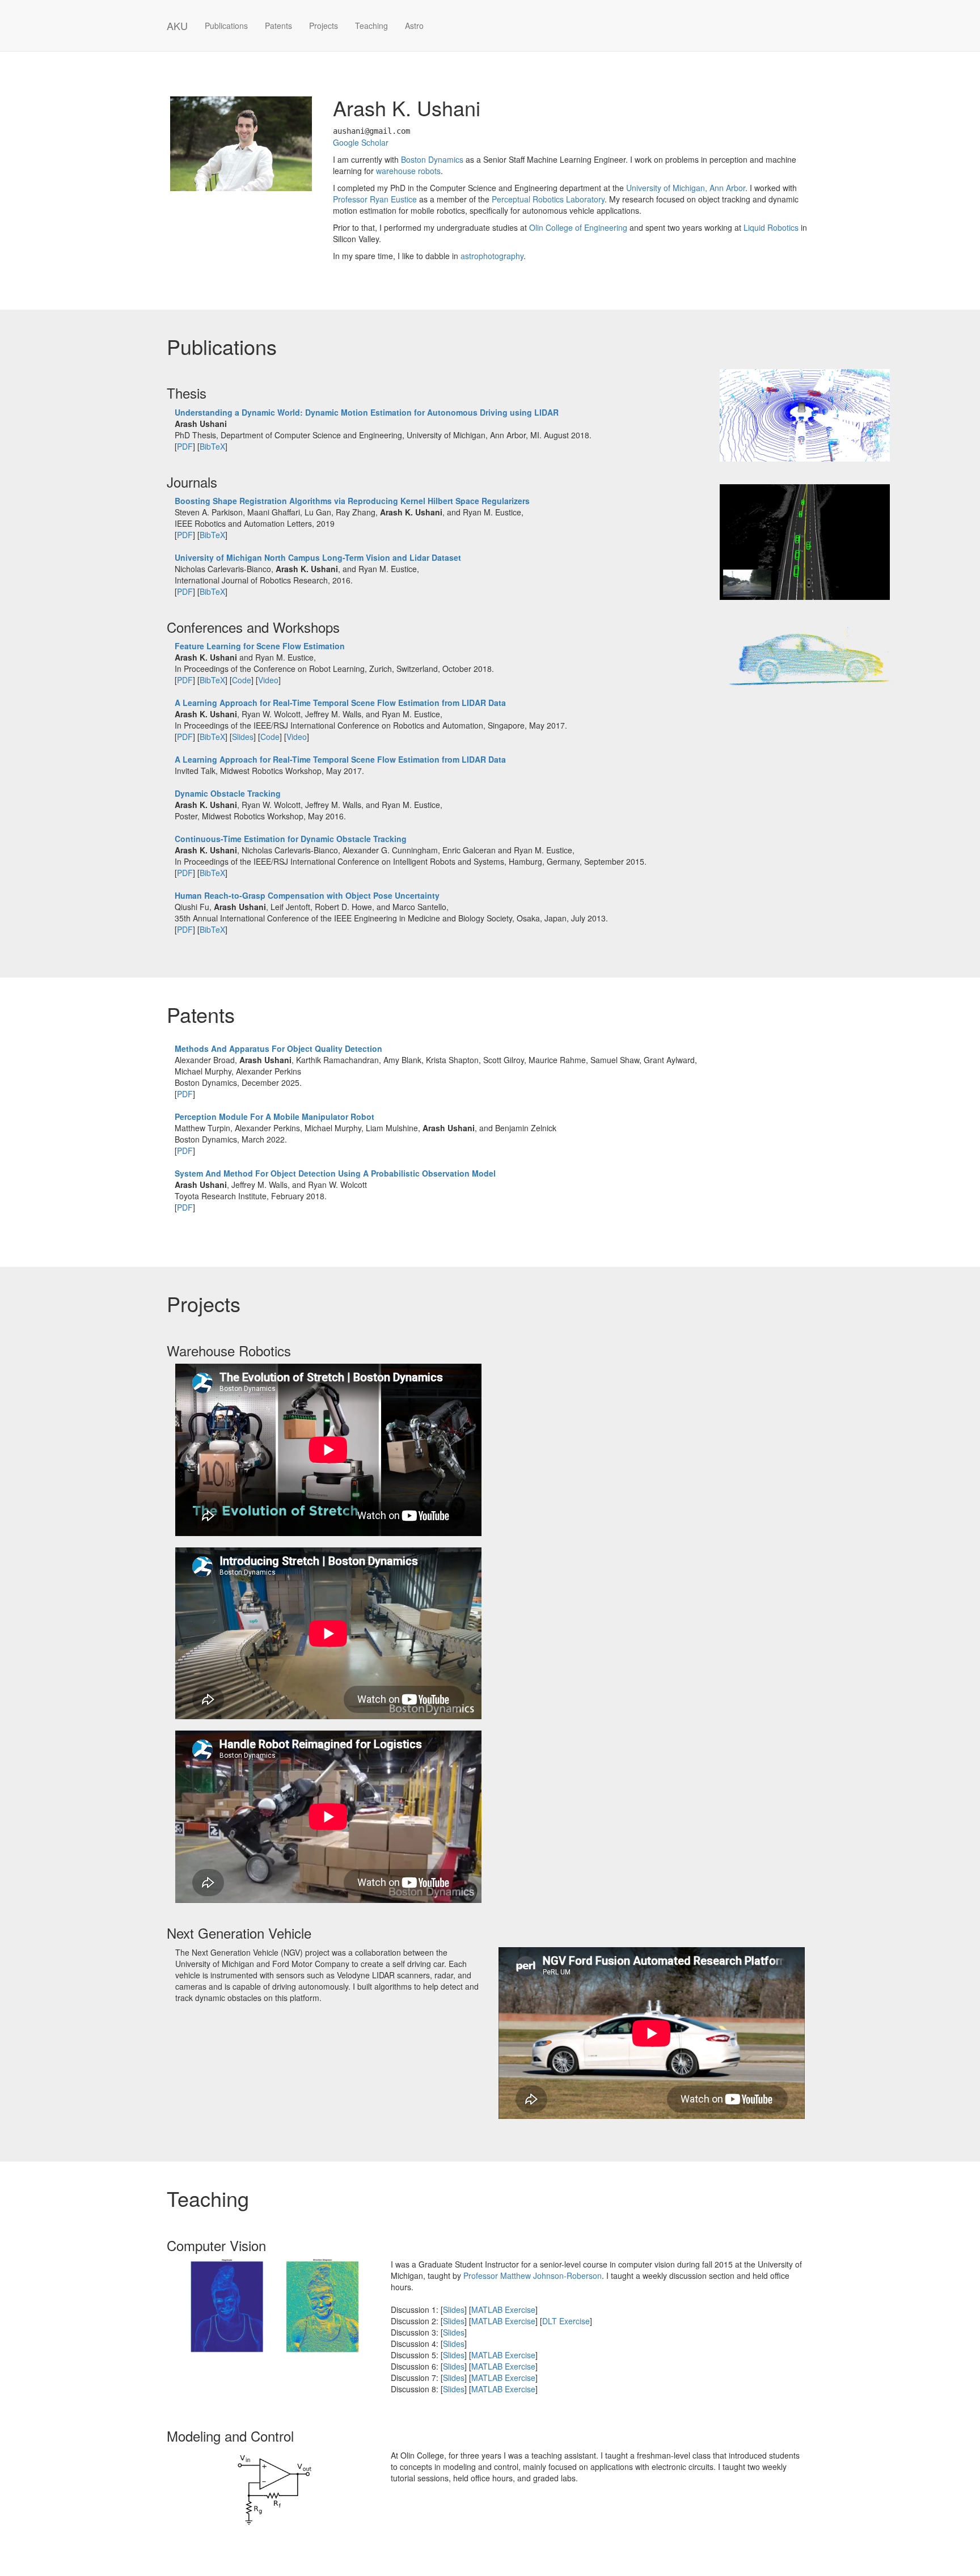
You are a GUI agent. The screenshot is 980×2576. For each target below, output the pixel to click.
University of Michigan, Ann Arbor (686, 188)
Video (268, 680)
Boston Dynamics (432, 159)
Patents (278, 26)
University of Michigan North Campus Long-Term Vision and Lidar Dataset (318, 557)
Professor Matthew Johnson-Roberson (533, 2275)
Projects (324, 26)
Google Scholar (361, 142)
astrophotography (492, 256)
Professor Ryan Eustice (375, 199)
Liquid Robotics (771, 227)
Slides (243, 737)
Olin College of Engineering (578, 227)
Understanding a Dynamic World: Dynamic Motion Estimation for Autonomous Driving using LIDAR (367, 412)
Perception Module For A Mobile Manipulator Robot (274, 1116)
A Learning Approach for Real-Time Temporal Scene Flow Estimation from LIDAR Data (340, 703)
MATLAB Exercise (503, 2309)
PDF (185, 446)
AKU (177, 26)
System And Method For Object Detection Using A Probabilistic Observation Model (335, 1173)
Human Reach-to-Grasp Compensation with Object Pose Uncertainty (307, 895)
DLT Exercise (566, 2321)
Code (242, 680)
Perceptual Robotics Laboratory (548, 199)
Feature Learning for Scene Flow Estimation (260, 646)
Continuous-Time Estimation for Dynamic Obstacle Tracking (291, 839)
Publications (226, 26)
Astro (414, 26)
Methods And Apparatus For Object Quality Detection (278, 1048)
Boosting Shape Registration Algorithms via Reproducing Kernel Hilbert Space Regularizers (352, 501)
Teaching (371, 26)
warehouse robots (408, 171)
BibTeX (212, 446)
